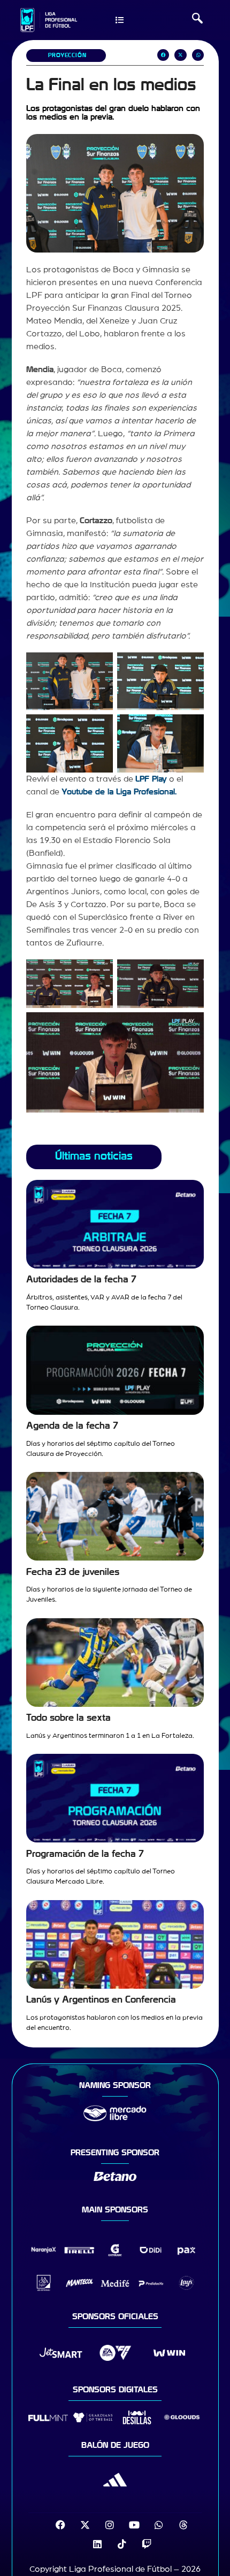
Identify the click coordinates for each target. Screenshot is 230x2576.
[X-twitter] (85, 2525)
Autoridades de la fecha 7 (81, 1279)
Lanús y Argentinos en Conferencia (101, 2000)
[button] (197, 20)
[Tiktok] (122, 2544)
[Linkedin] (97, 2544)
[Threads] (183, 2525)
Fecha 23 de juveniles (73, 1572)
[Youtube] (134, 2525)
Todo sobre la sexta (68, 1718)
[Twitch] (147, 2544)
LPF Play (151, 779)
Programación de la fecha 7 (85, 1854)
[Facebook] (60, 2525)
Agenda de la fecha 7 (72, 1426)
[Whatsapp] (159, 2525)
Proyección (67, 55)
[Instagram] (110, 2525)
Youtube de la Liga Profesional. (119, 792)
